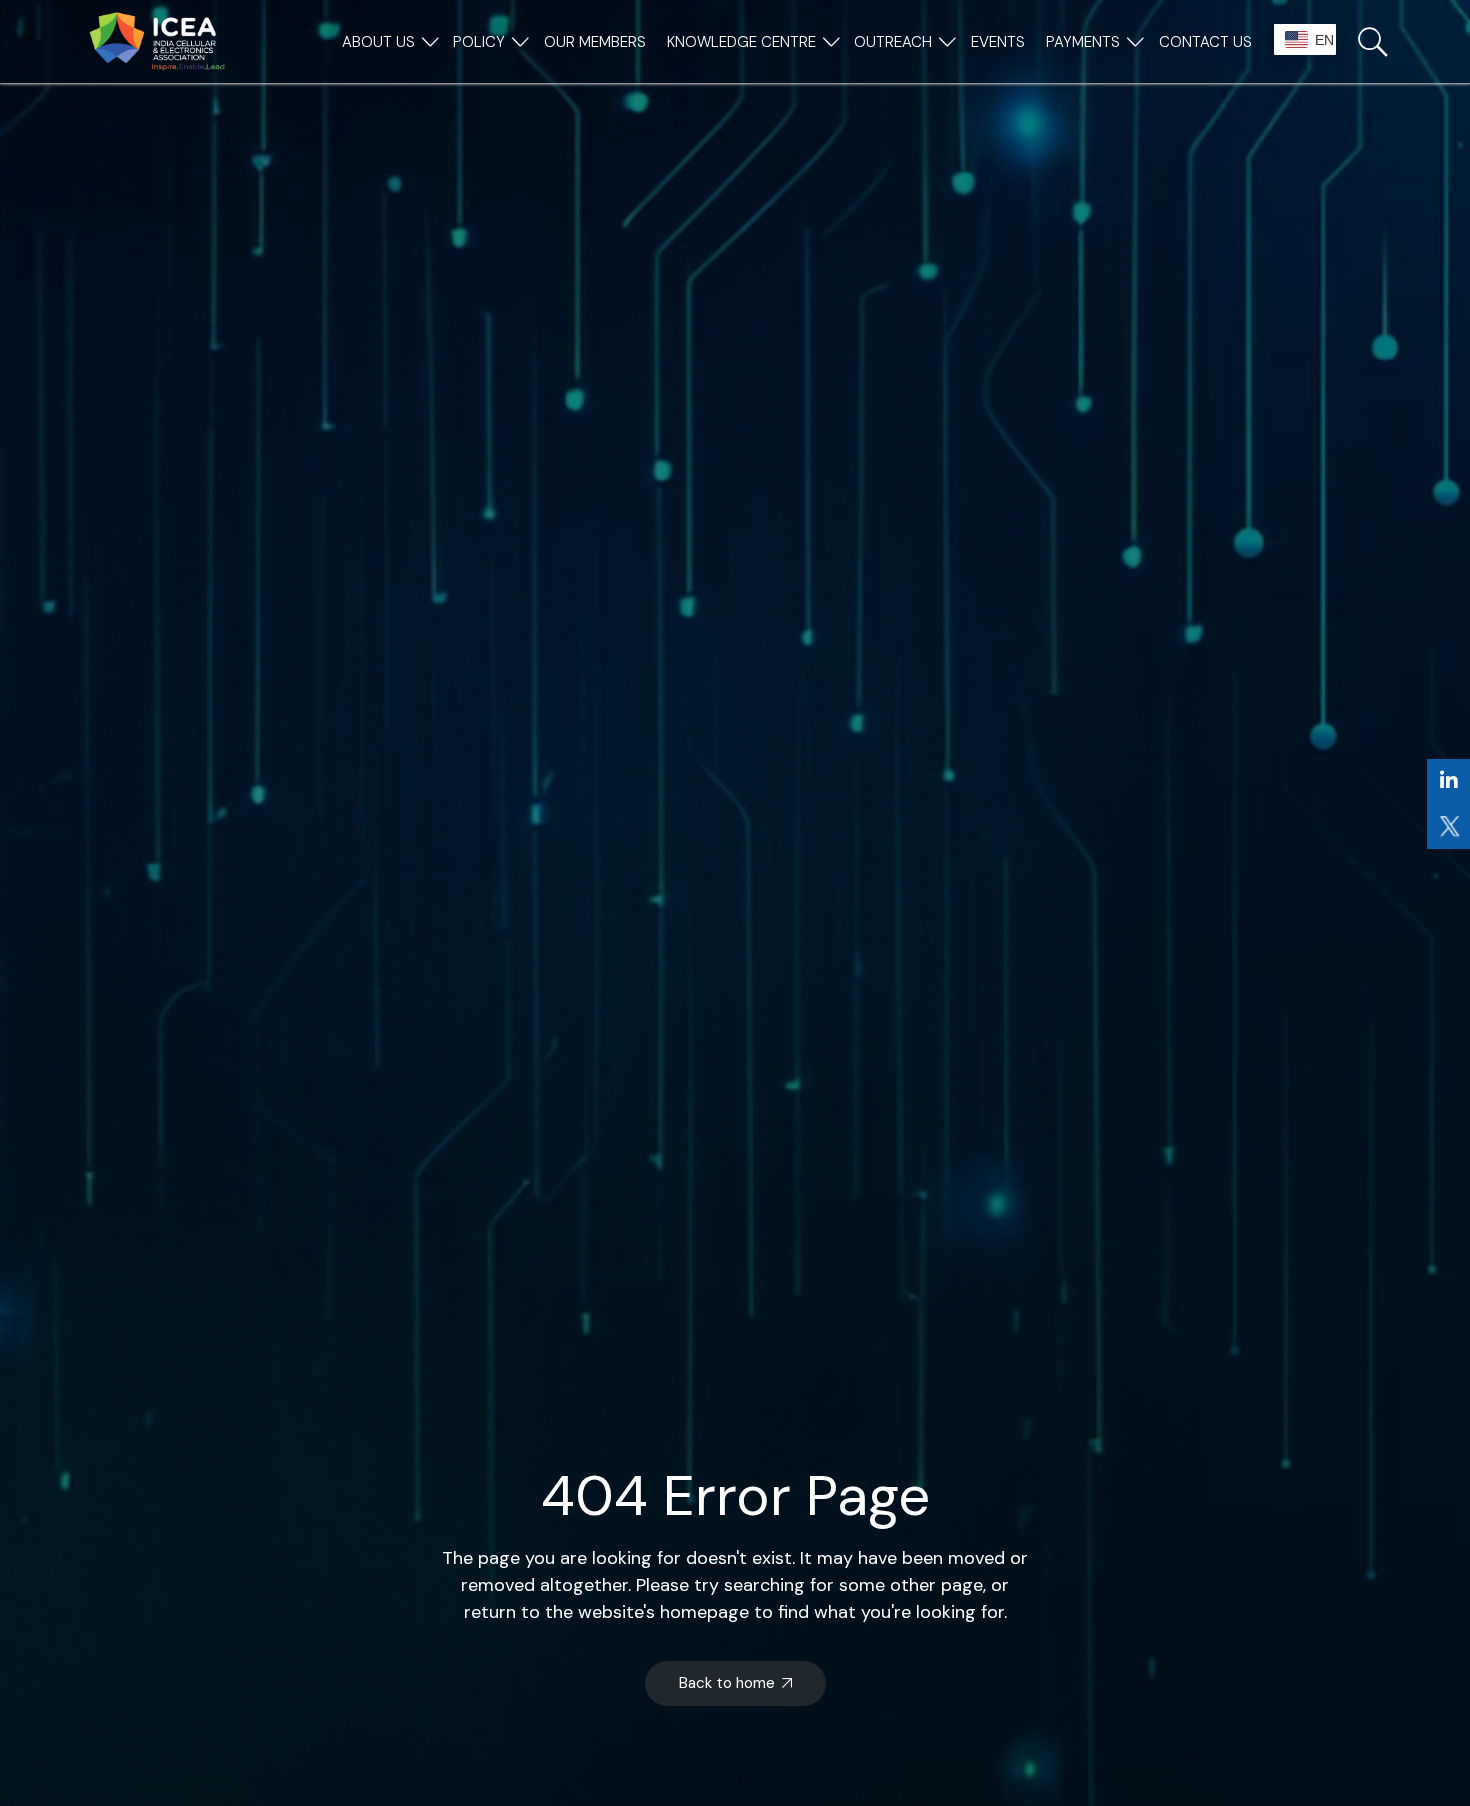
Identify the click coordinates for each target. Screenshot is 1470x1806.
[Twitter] (1448, 826)
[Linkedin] (1448, 781)
